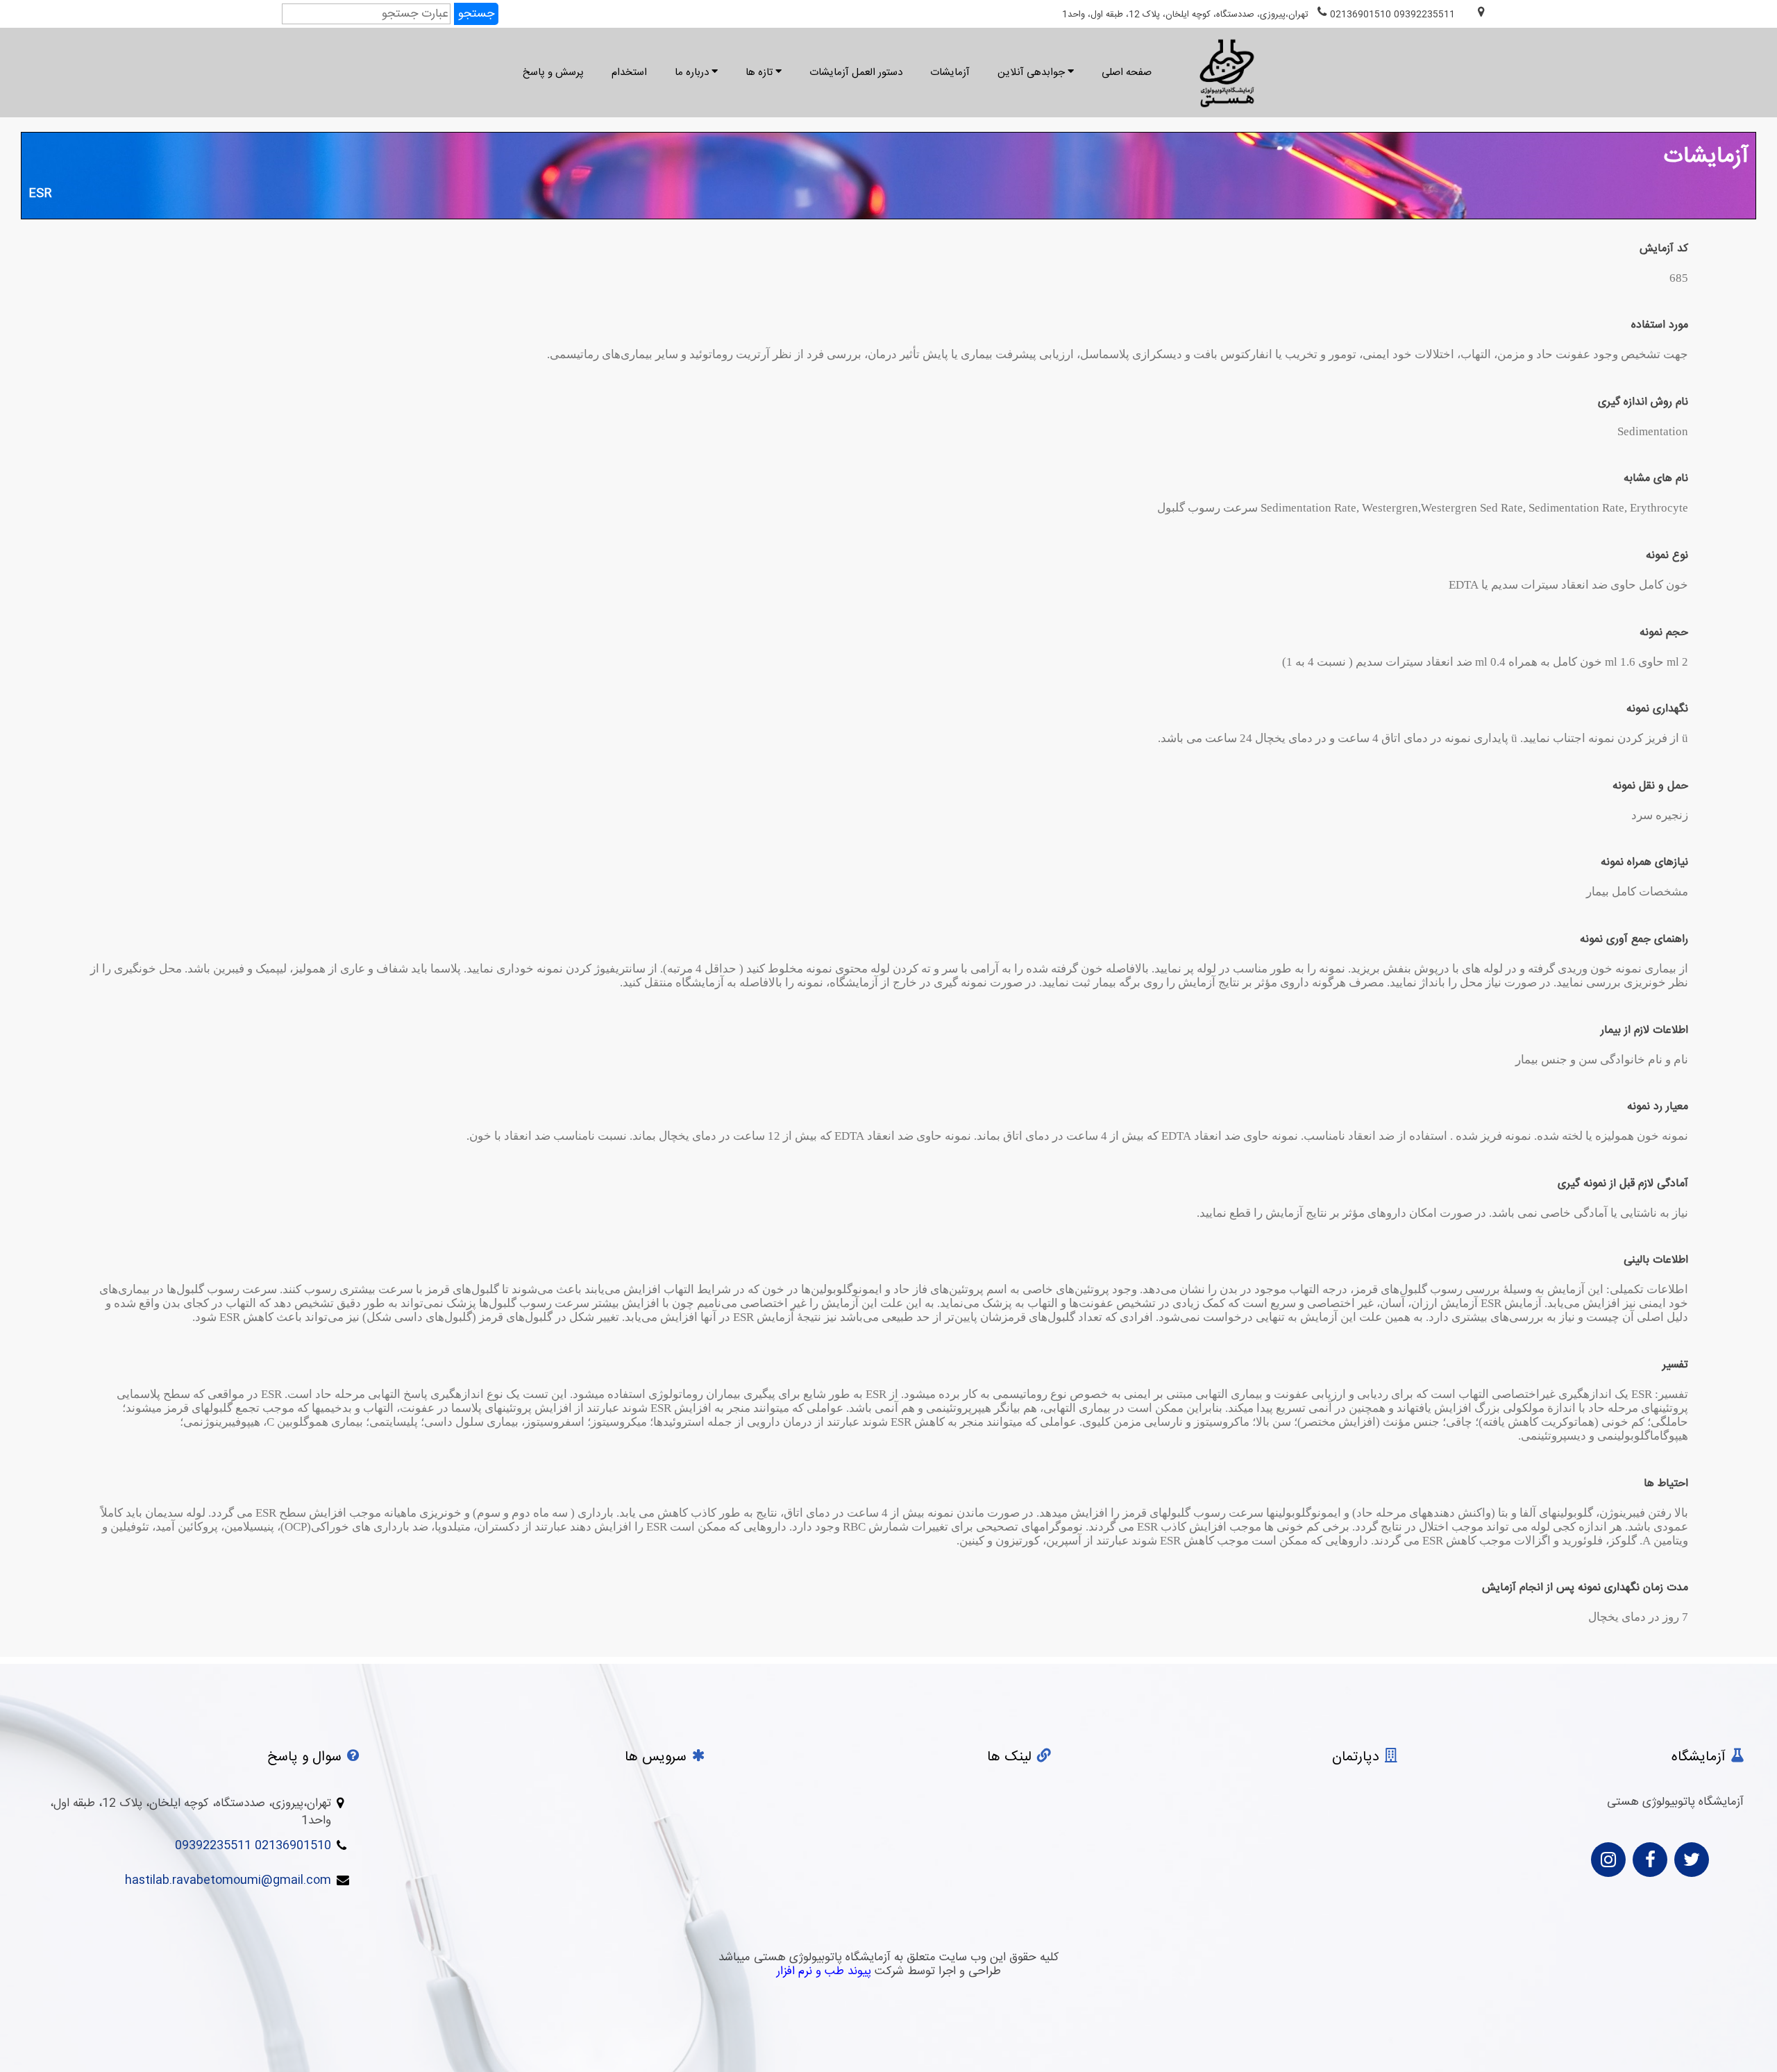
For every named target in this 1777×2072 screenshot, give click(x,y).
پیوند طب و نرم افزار (824, 1971)
